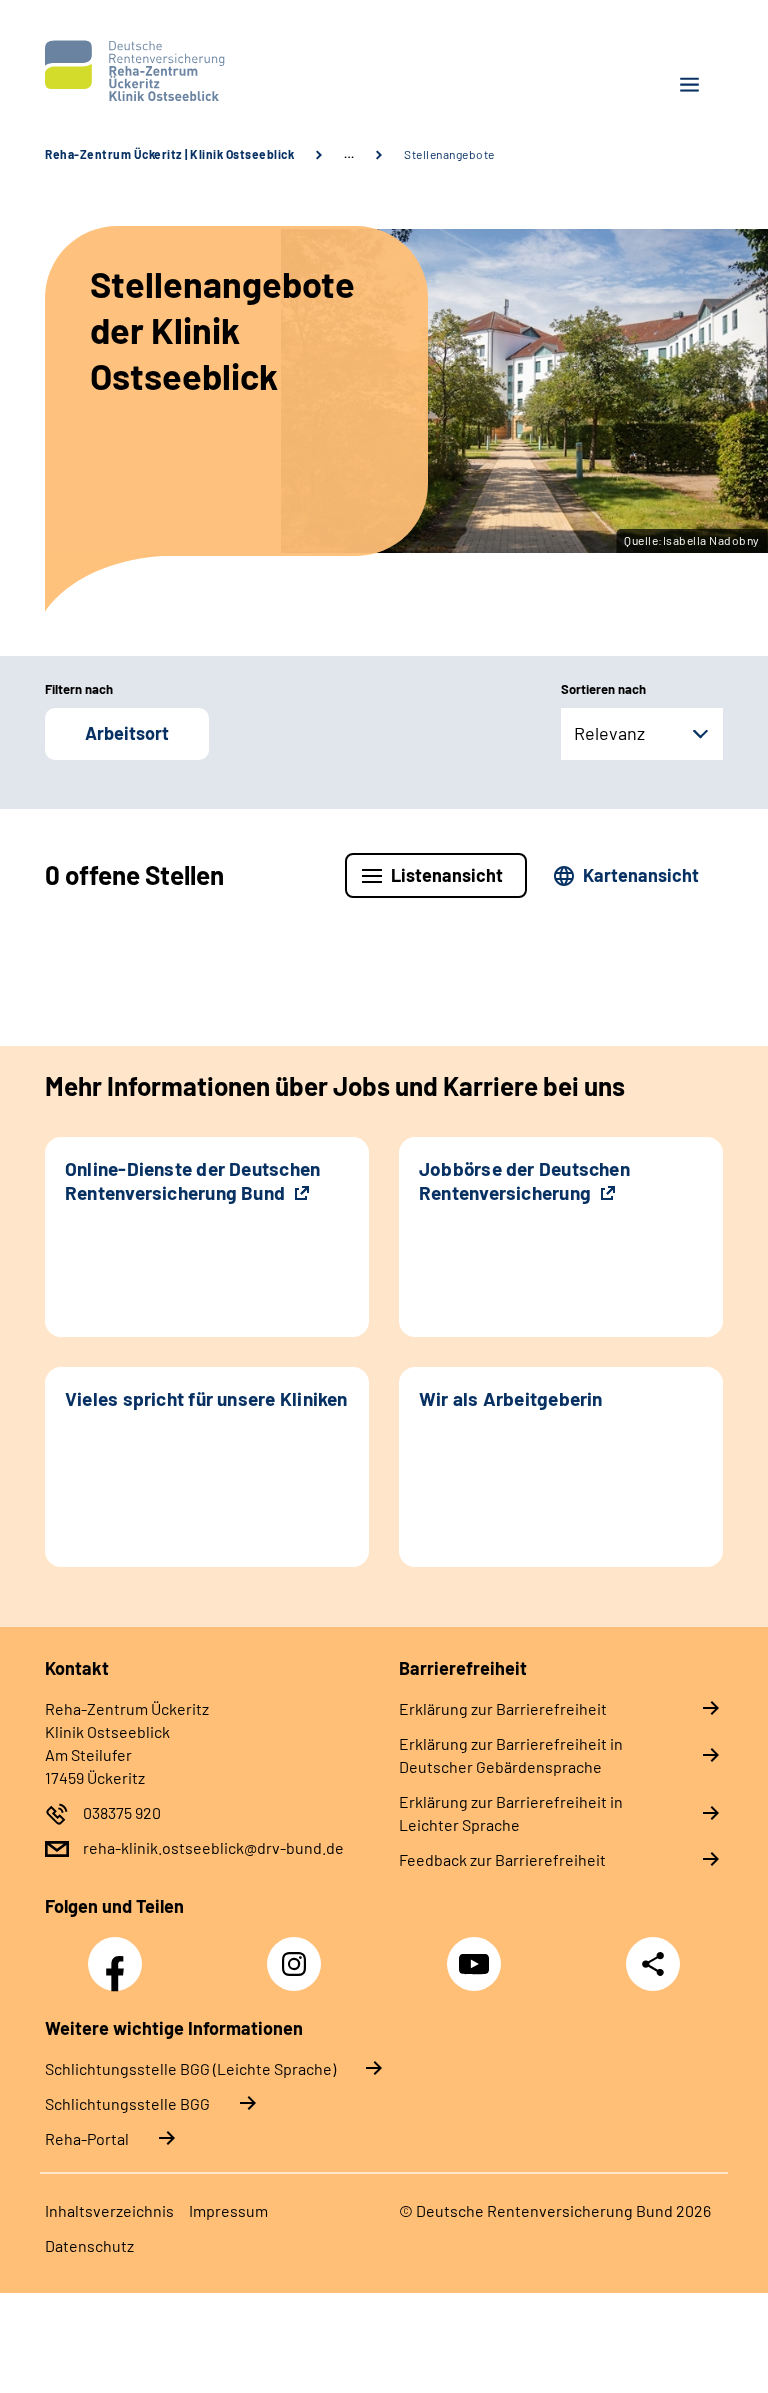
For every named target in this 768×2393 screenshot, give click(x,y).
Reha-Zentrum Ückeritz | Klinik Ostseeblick (169, 154)
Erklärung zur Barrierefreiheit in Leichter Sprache (511, 1813)
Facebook (120, 1953)
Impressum (228, 2210)
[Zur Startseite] (207, 71)
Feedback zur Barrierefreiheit (502, 1859)
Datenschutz (89, 2245)
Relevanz (609, 733)
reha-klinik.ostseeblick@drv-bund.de (213, 1847)
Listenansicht (447, 875)
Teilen (653, 1964)
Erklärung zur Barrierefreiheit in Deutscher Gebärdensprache (511, 1755)
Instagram (299, 1953)
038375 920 (122, 1812)
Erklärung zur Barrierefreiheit (503, 1708)
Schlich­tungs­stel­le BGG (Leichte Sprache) (190, 2068)
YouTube (477, 1953)
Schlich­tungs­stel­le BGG (127, 2103)
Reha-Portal (87, 2138)
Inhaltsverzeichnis (109, 2210)
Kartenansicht (641, 875)
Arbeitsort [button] (127, 733)
